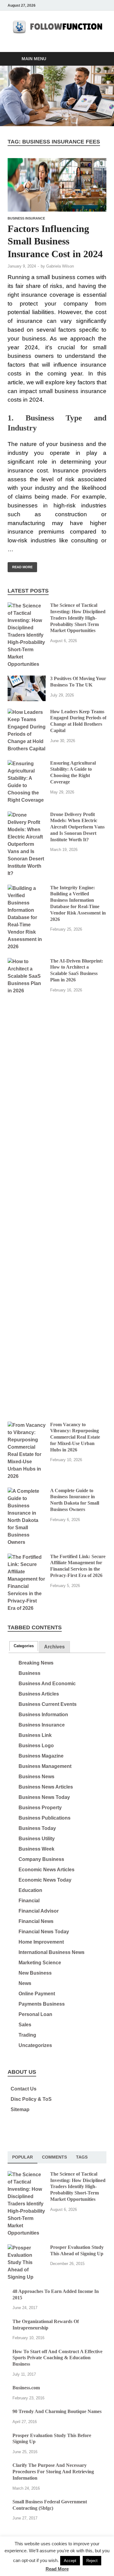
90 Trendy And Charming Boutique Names (57, 2411)
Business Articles (39, 1694)
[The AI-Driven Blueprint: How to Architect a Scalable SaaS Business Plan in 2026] (27, 961)
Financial (29, 1901)
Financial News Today (44, 1932)
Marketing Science (40, 1963)
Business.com (26, 2388)
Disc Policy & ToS (31, 2099)
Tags (82, 2157)
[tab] (24, 1646)
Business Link (35, 1735)
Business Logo (36, 1746)
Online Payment (37, 1994)
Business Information (43, 1715)
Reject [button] (92, 2561)
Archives (54, 1647)
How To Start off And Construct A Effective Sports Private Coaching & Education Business (57, 2358)
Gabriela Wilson (60, 266)
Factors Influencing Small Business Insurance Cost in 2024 (55, 241)
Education (30, 1890)
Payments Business (42, 2004)
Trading (27, 2035)
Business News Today (44, 1797)
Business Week (36, 1849)
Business (29, 1673)
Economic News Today (45, 1880)
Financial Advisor (39, 1911)
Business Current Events (48, 1704)
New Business (35, 1973)
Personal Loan (35, 2014)
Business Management (45, 1766)
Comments (54, 2157)
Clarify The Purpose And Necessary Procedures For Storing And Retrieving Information (53, 2472)
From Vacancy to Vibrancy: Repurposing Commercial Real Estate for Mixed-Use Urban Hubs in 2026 (75, 1437)
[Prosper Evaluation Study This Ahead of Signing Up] (27, 2248)
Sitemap (20, 2109)
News (25, 1983)
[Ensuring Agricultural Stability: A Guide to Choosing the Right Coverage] (27, 764)
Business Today (37, 1828)
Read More (20, 565)
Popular (22, 2157)
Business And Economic (47, 1684)
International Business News (52, 1952)
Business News (36, 1777)
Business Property (40, 1808)
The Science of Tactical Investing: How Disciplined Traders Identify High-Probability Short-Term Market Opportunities (78, 618)
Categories (24, 1646)
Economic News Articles (47, 1870)
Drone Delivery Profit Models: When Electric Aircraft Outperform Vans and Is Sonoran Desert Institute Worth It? (77, 827)
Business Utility (37, 1839)
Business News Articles (46, 1787)
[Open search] (99, 59)
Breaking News (36, 1663)
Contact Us (24, 2089)
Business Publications (45, 1818)
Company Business (41, 1859)
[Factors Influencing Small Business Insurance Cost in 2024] (57, 185)
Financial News (36, 1921)
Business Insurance (26, 218)
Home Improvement (41, 1942)
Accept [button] (70, 2561)
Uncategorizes (35, 2045)
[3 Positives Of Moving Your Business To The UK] (27, 679)
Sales (25, 2025)
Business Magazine (41, 1756)
